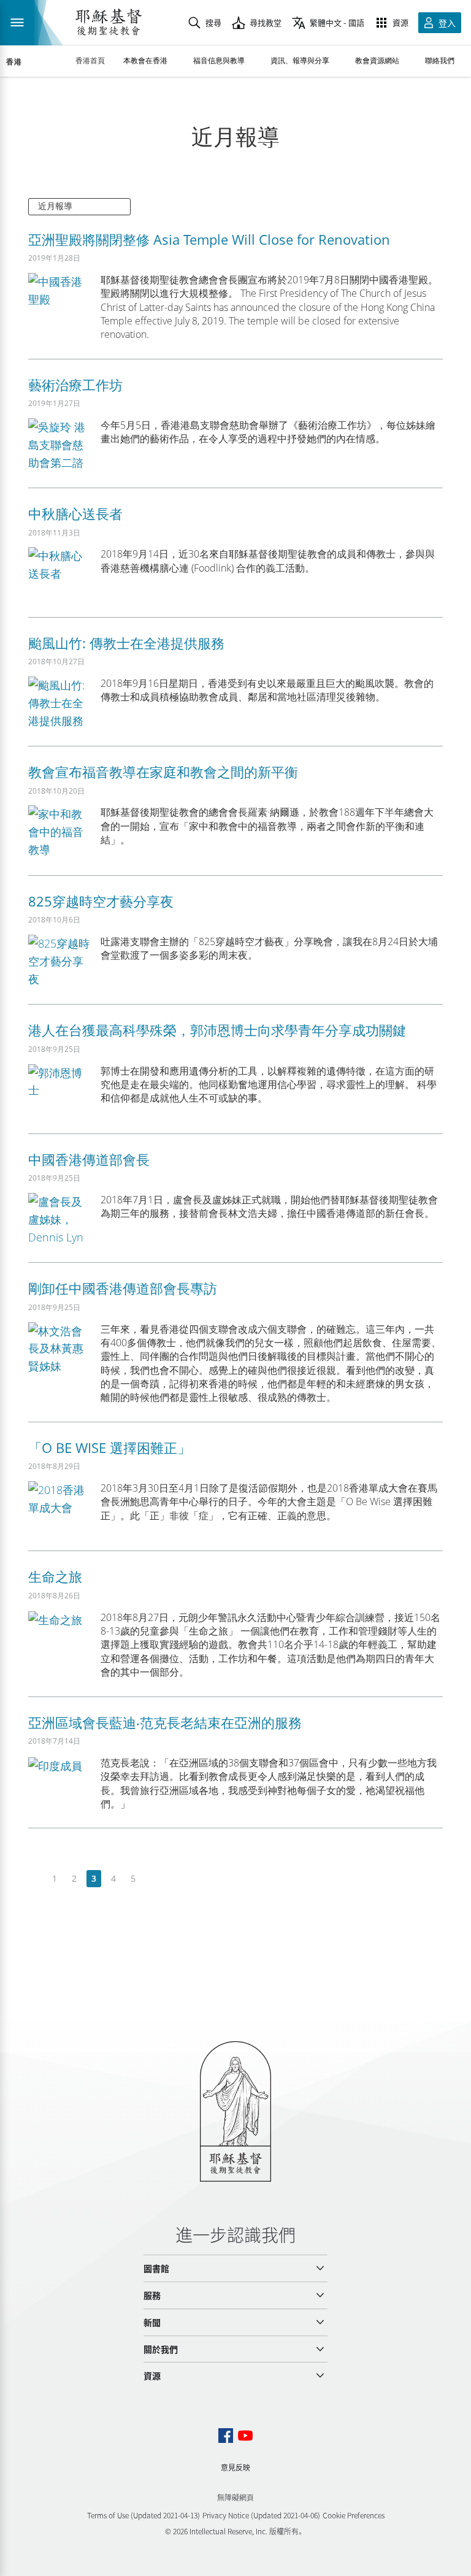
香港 (14, 62)
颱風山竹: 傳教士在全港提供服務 (126, 643)
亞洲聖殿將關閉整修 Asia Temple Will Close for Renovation (209, 239)
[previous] (35, 1879)
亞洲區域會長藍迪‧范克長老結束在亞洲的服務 (165, 1722)
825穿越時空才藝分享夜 (101, 901)
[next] (152, 1879)
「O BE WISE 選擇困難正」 (109, 1447)
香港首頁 (90, 60)
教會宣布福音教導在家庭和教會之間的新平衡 (163, 772)
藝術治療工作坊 (75, 385)
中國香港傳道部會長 (89, 1159)
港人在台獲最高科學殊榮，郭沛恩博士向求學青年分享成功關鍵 (217, 1030)
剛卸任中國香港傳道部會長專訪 (123, 1288)
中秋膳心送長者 (75, 513)
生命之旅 (55, 1576)
